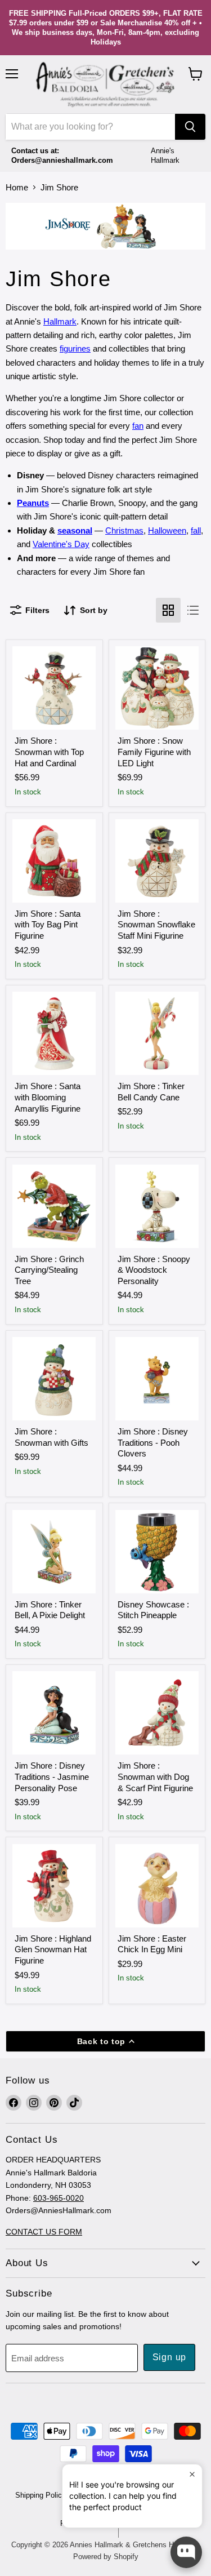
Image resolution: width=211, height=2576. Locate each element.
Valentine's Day (61, 544)
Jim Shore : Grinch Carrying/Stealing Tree (49, 1270)
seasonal (75, 530)
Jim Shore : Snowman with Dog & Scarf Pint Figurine (155, 1776)
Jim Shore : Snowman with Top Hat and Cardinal (49, 752)
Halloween (167, 530)
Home (17, 187)
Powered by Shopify (106, 2557)
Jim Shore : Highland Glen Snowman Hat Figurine (53, 1949)
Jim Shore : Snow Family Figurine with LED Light (154, 752)
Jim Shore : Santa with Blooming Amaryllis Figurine (48, 1097)
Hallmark (60, 321)
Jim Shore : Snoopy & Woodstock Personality (154, 1270)
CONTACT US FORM (44, 2232)
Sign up (170, 2357)
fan (138, 426)
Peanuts (33, 503)
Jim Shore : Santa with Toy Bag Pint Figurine (48, 925)
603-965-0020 (59, 2198)
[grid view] (168, 610)
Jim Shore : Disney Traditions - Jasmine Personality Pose (52, 1776)
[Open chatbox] (186, 2552)
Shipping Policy (41, 2495)
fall (196, 530)
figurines (75, 348)
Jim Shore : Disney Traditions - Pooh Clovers (153, 1442)
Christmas (124, 530)
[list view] (193, 610)
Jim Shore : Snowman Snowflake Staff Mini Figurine (156, 925)
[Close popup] (192, 2474)
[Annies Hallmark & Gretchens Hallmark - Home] (106, 85)
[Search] (190, 127)
